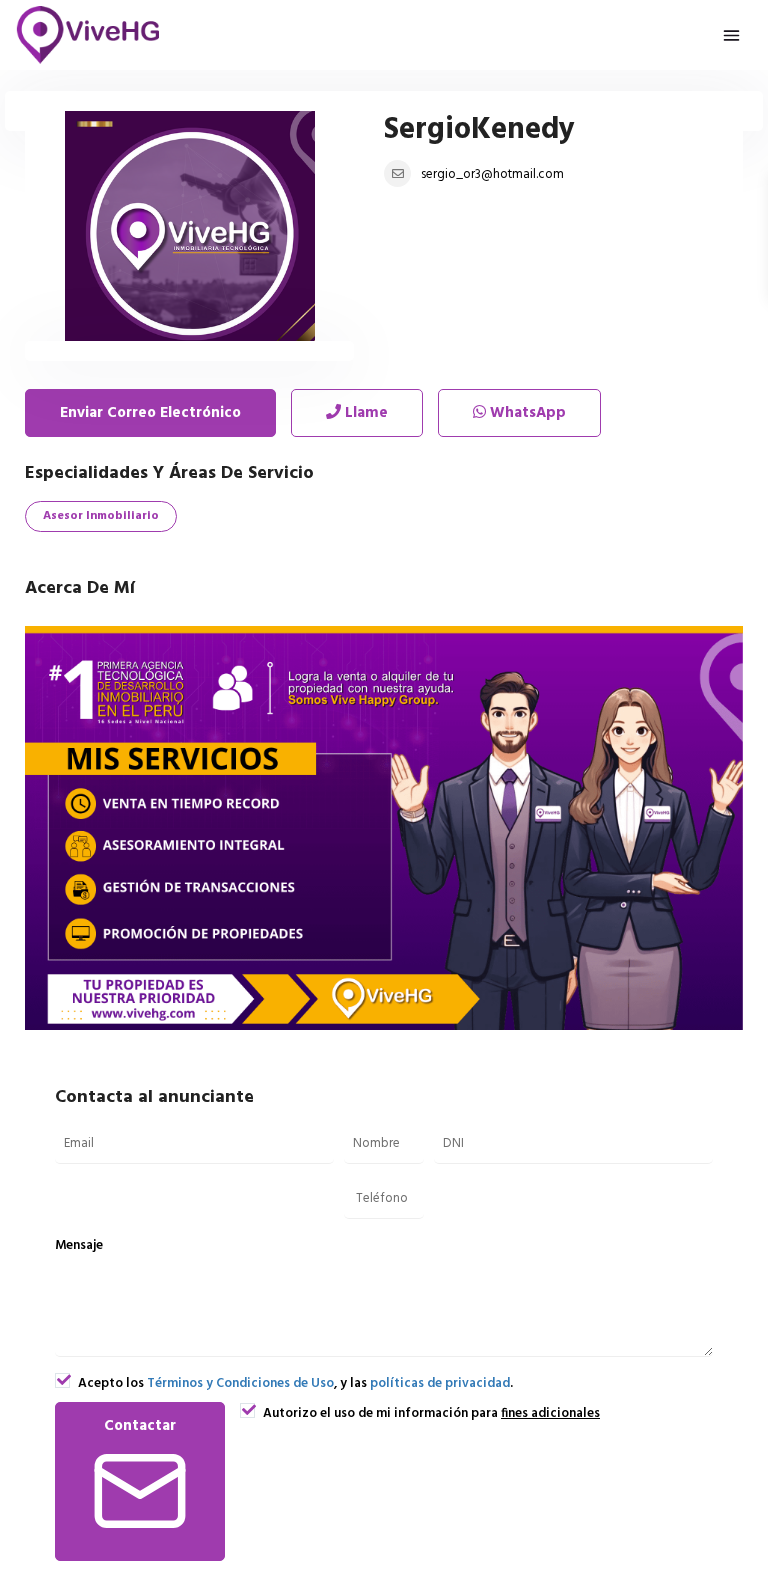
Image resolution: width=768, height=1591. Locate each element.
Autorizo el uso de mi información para (430, 1413)
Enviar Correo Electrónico (150, 413)
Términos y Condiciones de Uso (240, 1383)
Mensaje (79, 1245)
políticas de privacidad (440, 1383)
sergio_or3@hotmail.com (492, 174)
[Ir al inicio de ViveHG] (88, 35)
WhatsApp (526, 413)
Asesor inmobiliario (101, 516)
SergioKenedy (479, 130)
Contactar (140, 1426)
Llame (364, 413)
